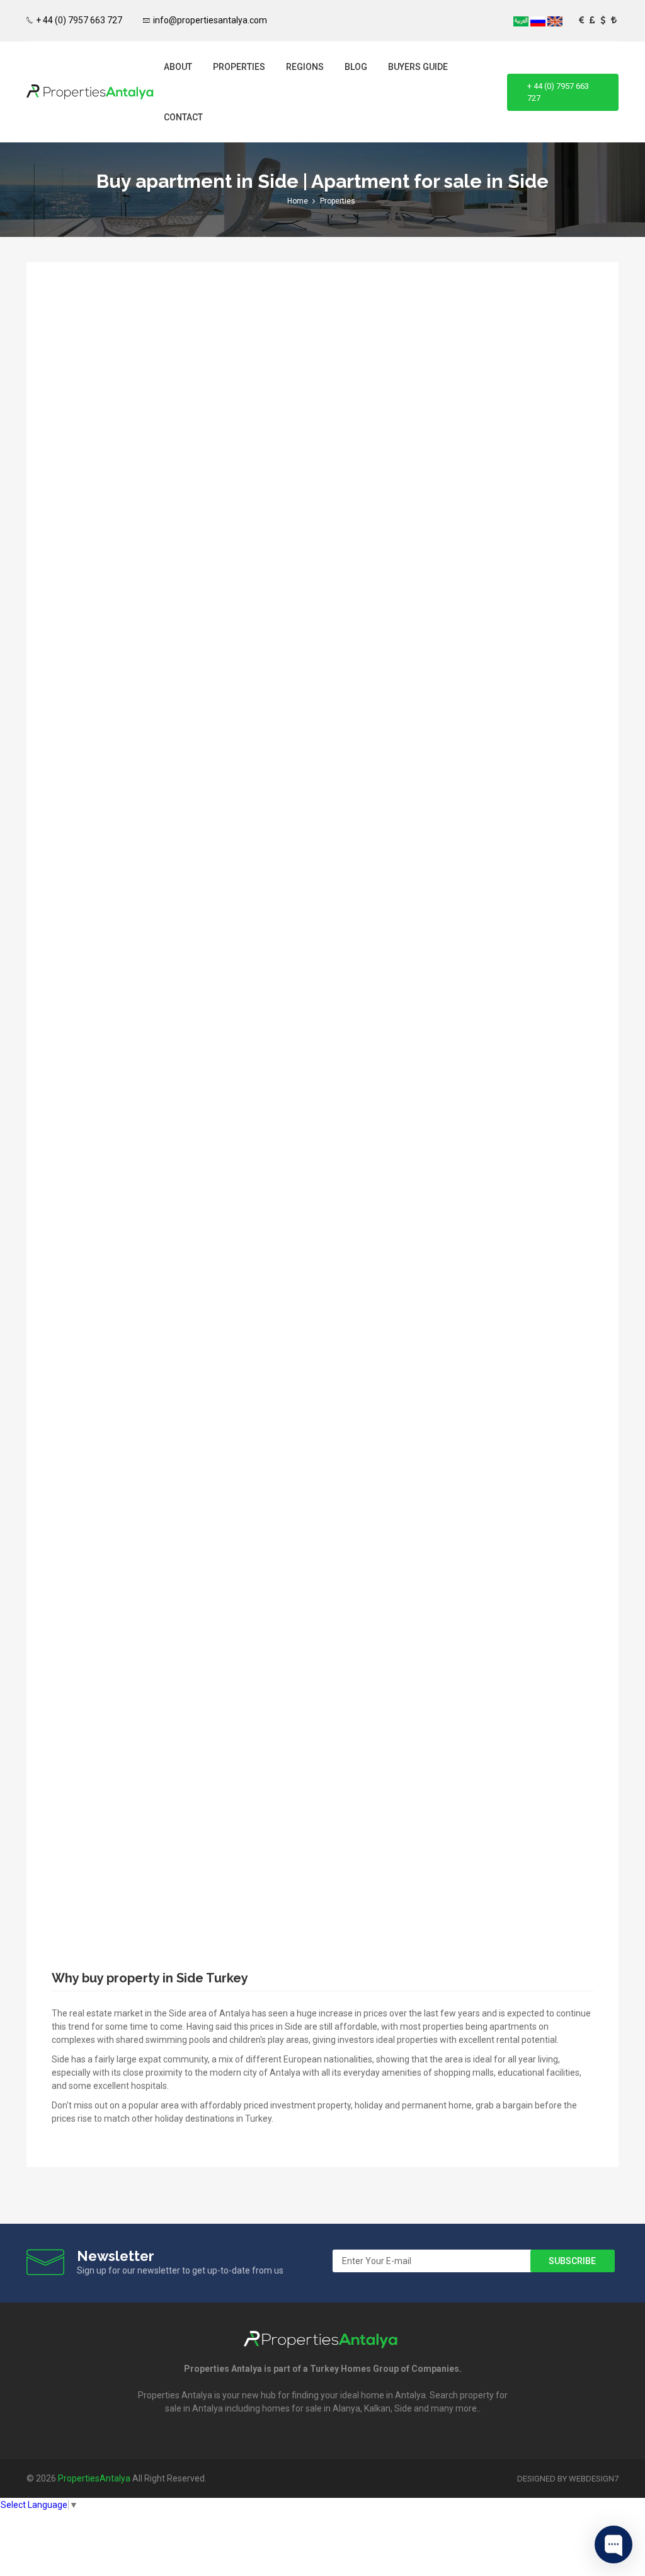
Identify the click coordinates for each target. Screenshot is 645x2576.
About (178, 67)
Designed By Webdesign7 (568, 2479)
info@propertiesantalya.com (210, 20)
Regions (305, 67)
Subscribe (572, 2261)
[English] (555, 21)
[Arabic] (522, 21)
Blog (356, 67)
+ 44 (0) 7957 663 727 (79, 20)
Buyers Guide (418, 67)
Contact (183, 117)
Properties (239, 67)
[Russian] (539, 21)
